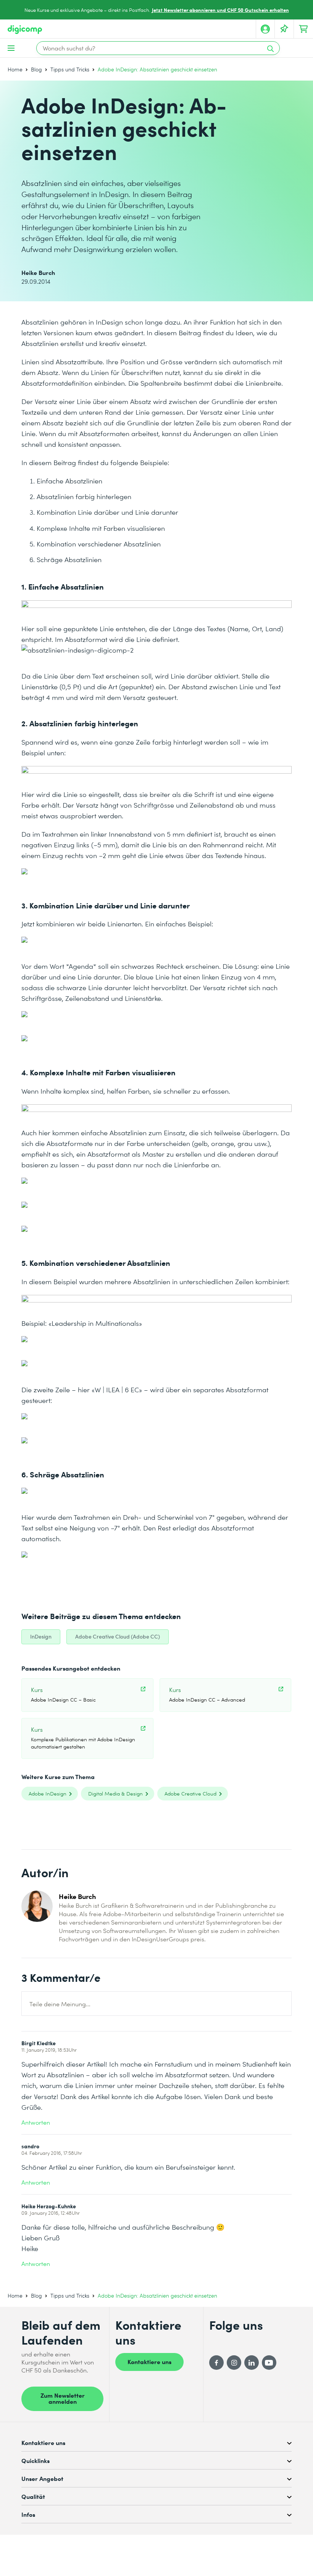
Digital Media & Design (115, 1793)
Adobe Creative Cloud (190, 1793)
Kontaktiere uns (149, 2361)
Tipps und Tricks (70, 69)
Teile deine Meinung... (60, 2004)
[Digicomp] (25, 30)
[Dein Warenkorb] (303, 29)
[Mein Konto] (265, 29)
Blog (36, 69)
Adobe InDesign (48, 1793)
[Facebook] (216, 2363)
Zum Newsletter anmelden (63, 2398)
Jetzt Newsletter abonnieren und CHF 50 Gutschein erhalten (220, 10)
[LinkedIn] (252, 2363)
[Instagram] (234, 2363)
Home (15, 69)
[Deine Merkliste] (284, 29)
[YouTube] (269, 2363)
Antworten (36, 2122)
